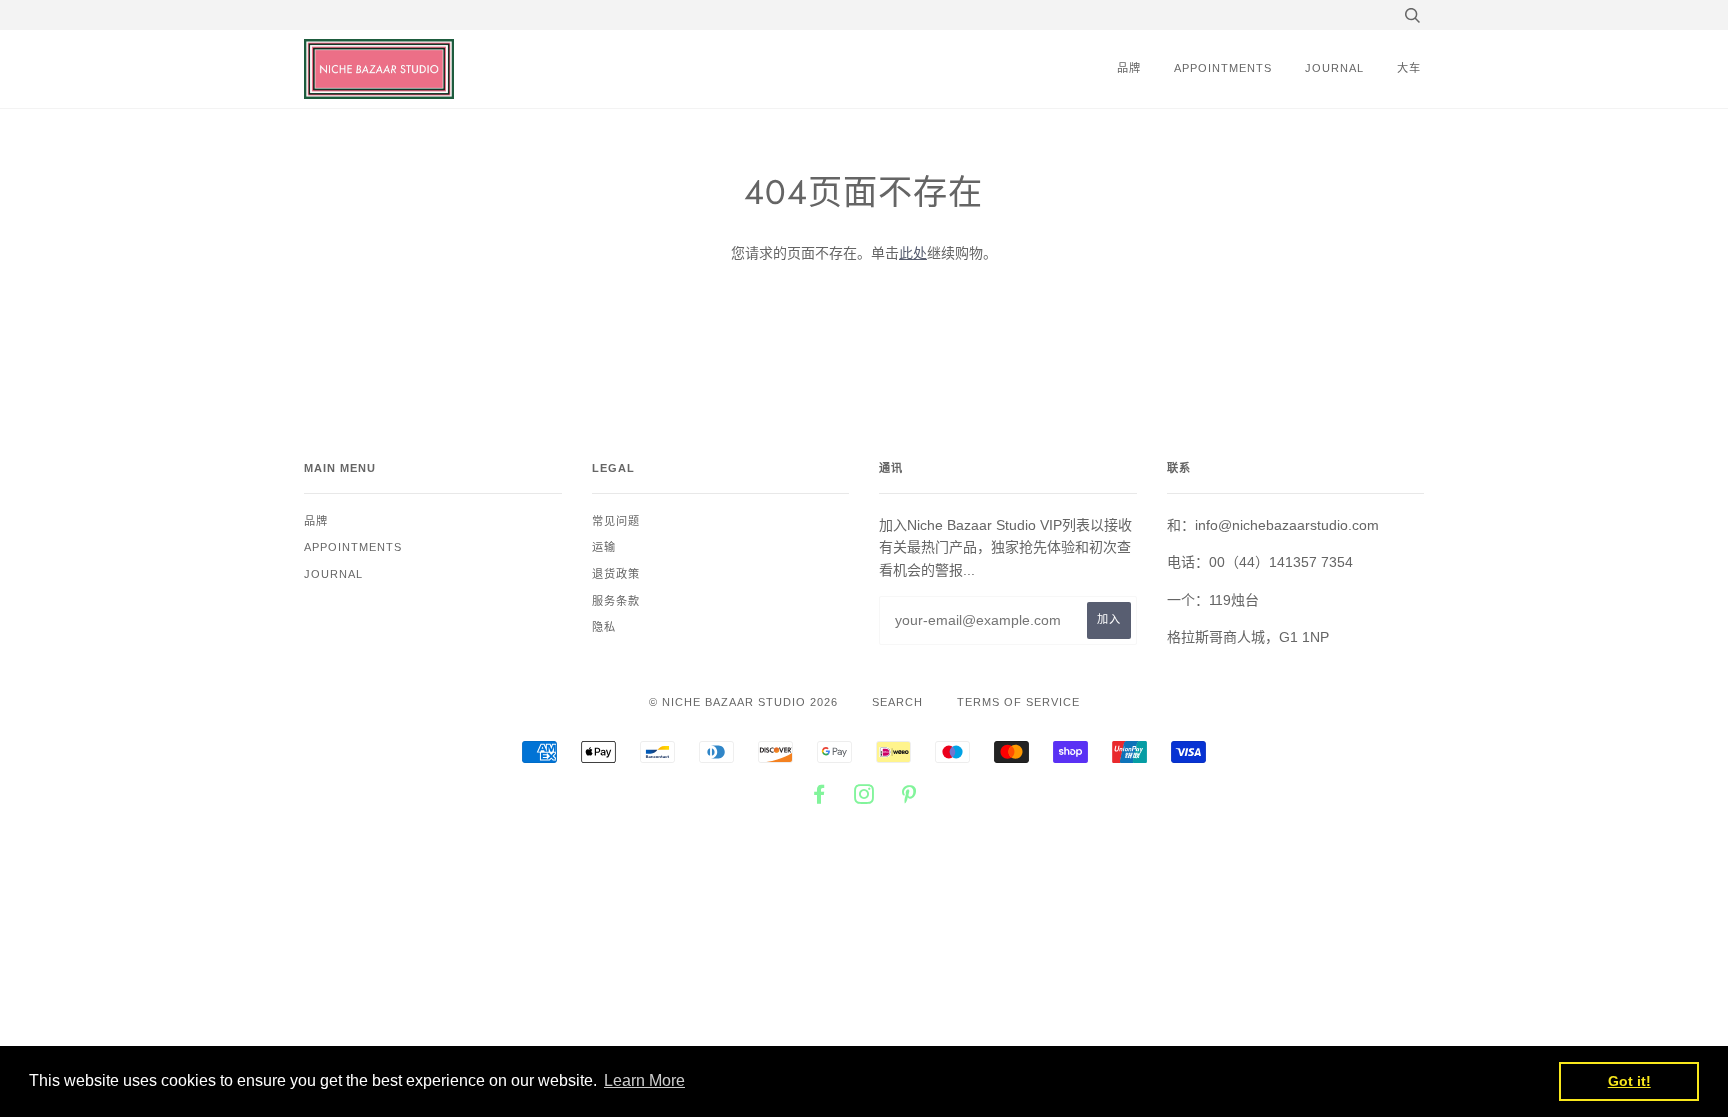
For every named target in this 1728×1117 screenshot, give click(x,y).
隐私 (604, 627)
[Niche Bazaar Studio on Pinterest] (909, 798)
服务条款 (616, 601)
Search (897, 702)
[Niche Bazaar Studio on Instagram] (864, 798)
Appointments (1223, 68)
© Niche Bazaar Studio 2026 (743, 702)
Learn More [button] (644, 1080)
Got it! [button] (1629, 1081)
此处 (913, 253)
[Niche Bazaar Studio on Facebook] (819, 798)
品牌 (1129, 68)
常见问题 (616, 521)
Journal (1334, 68)
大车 (1409, 68)
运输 (604, 547)
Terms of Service (1018, 702)
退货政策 (616, 574)
